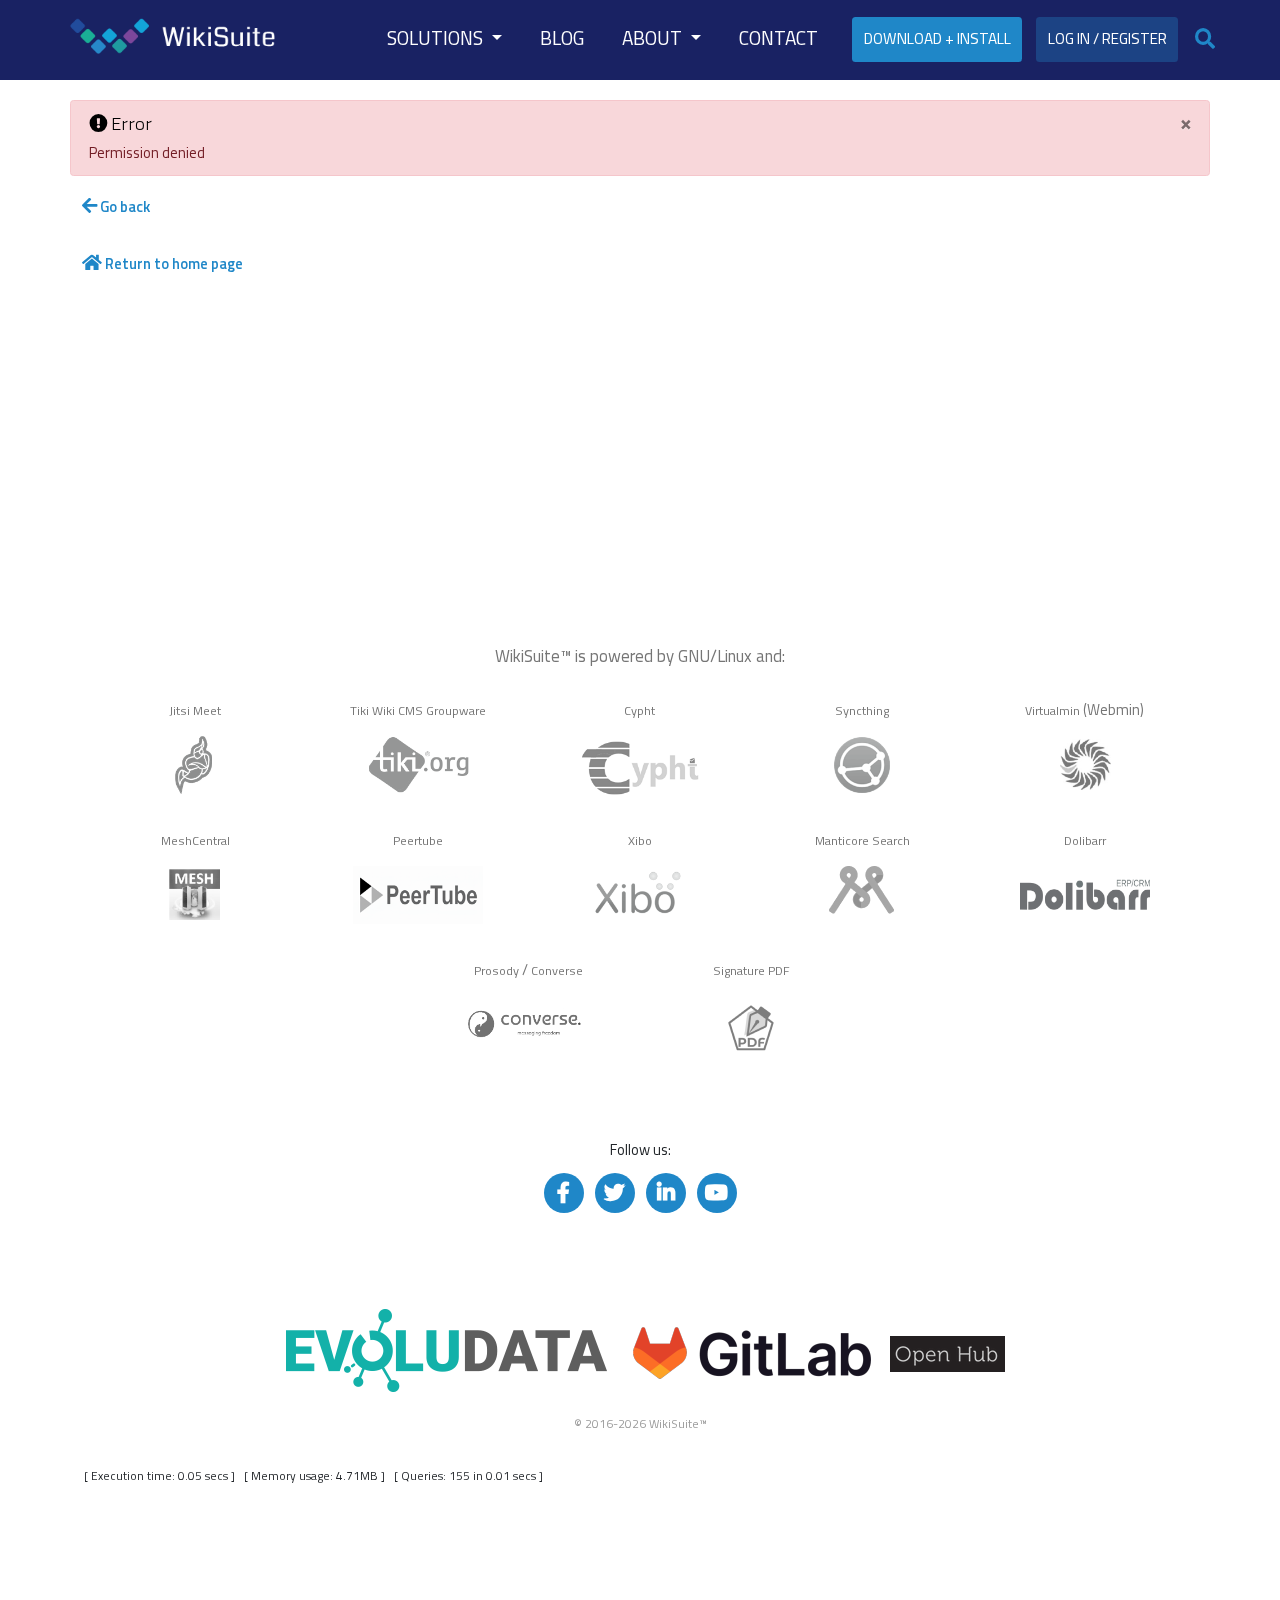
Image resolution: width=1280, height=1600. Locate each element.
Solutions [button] (437, 37)
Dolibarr (1085, 840)
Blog (562, 37)
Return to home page (172, 263)
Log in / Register (1107, 38)
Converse (557, 970)
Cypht (639, 710)
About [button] (654, 37)
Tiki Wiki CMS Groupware (418, 710)
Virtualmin (1052, 710)
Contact (778, 37)
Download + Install (937, 38)
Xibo (640, 840)
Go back (123, 206)
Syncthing (862, 710)
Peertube (418, 840)
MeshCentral (195, 840)
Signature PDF (751, 970)
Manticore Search (862, 840)
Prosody (496, 970)
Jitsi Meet (195, 710)
